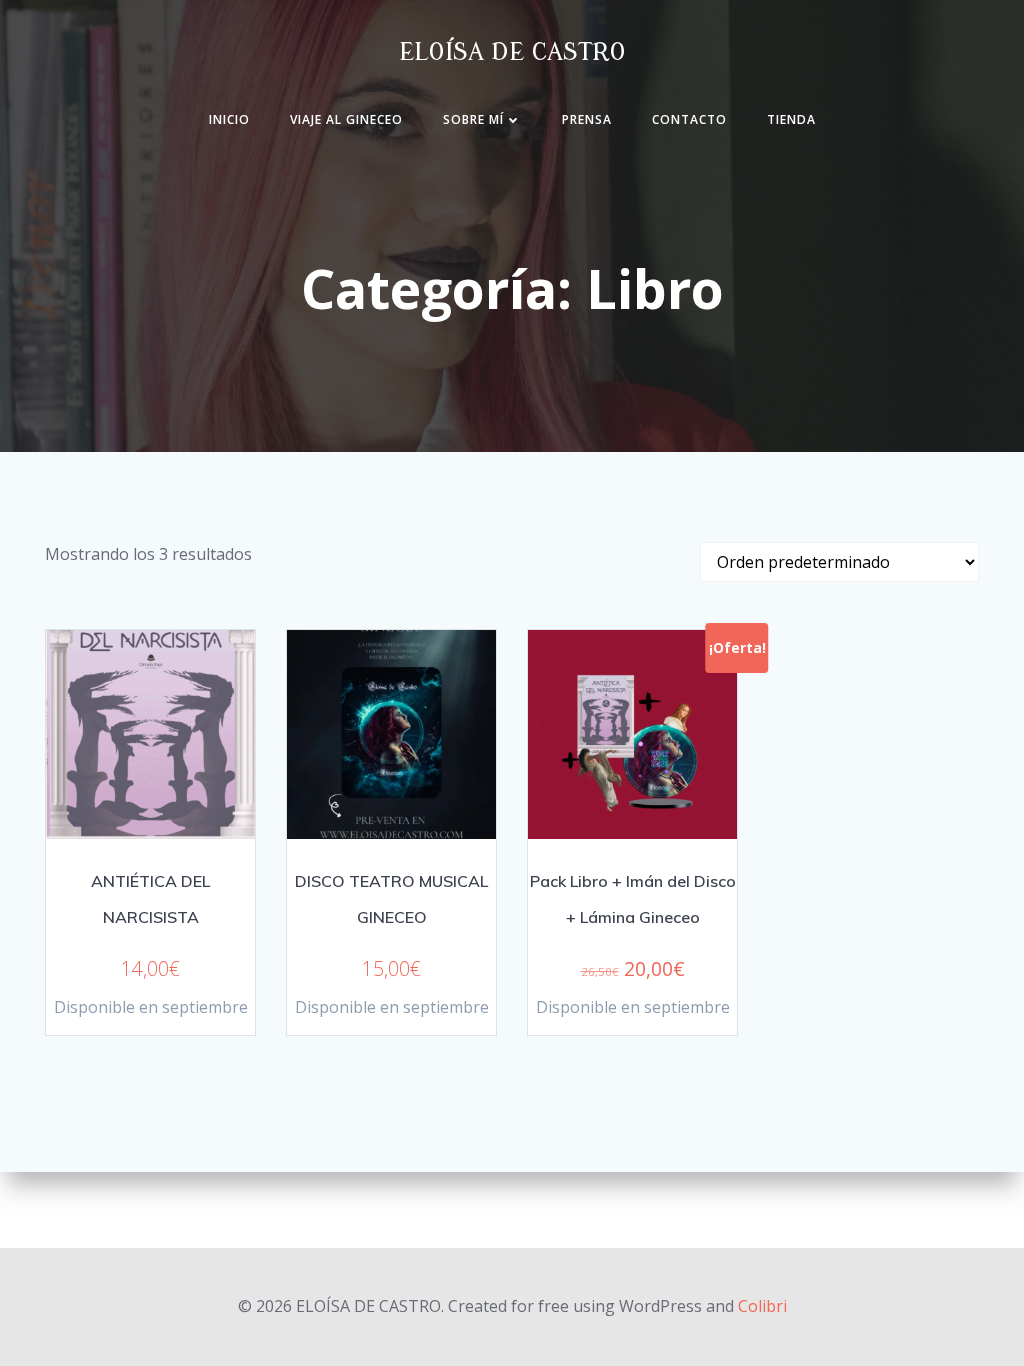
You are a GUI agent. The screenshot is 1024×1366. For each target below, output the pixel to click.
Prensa (587, 119)
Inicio (229, 119)
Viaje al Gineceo (346, 119)
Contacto (689, 119)
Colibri (762, 1306)
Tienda (791, 119)
